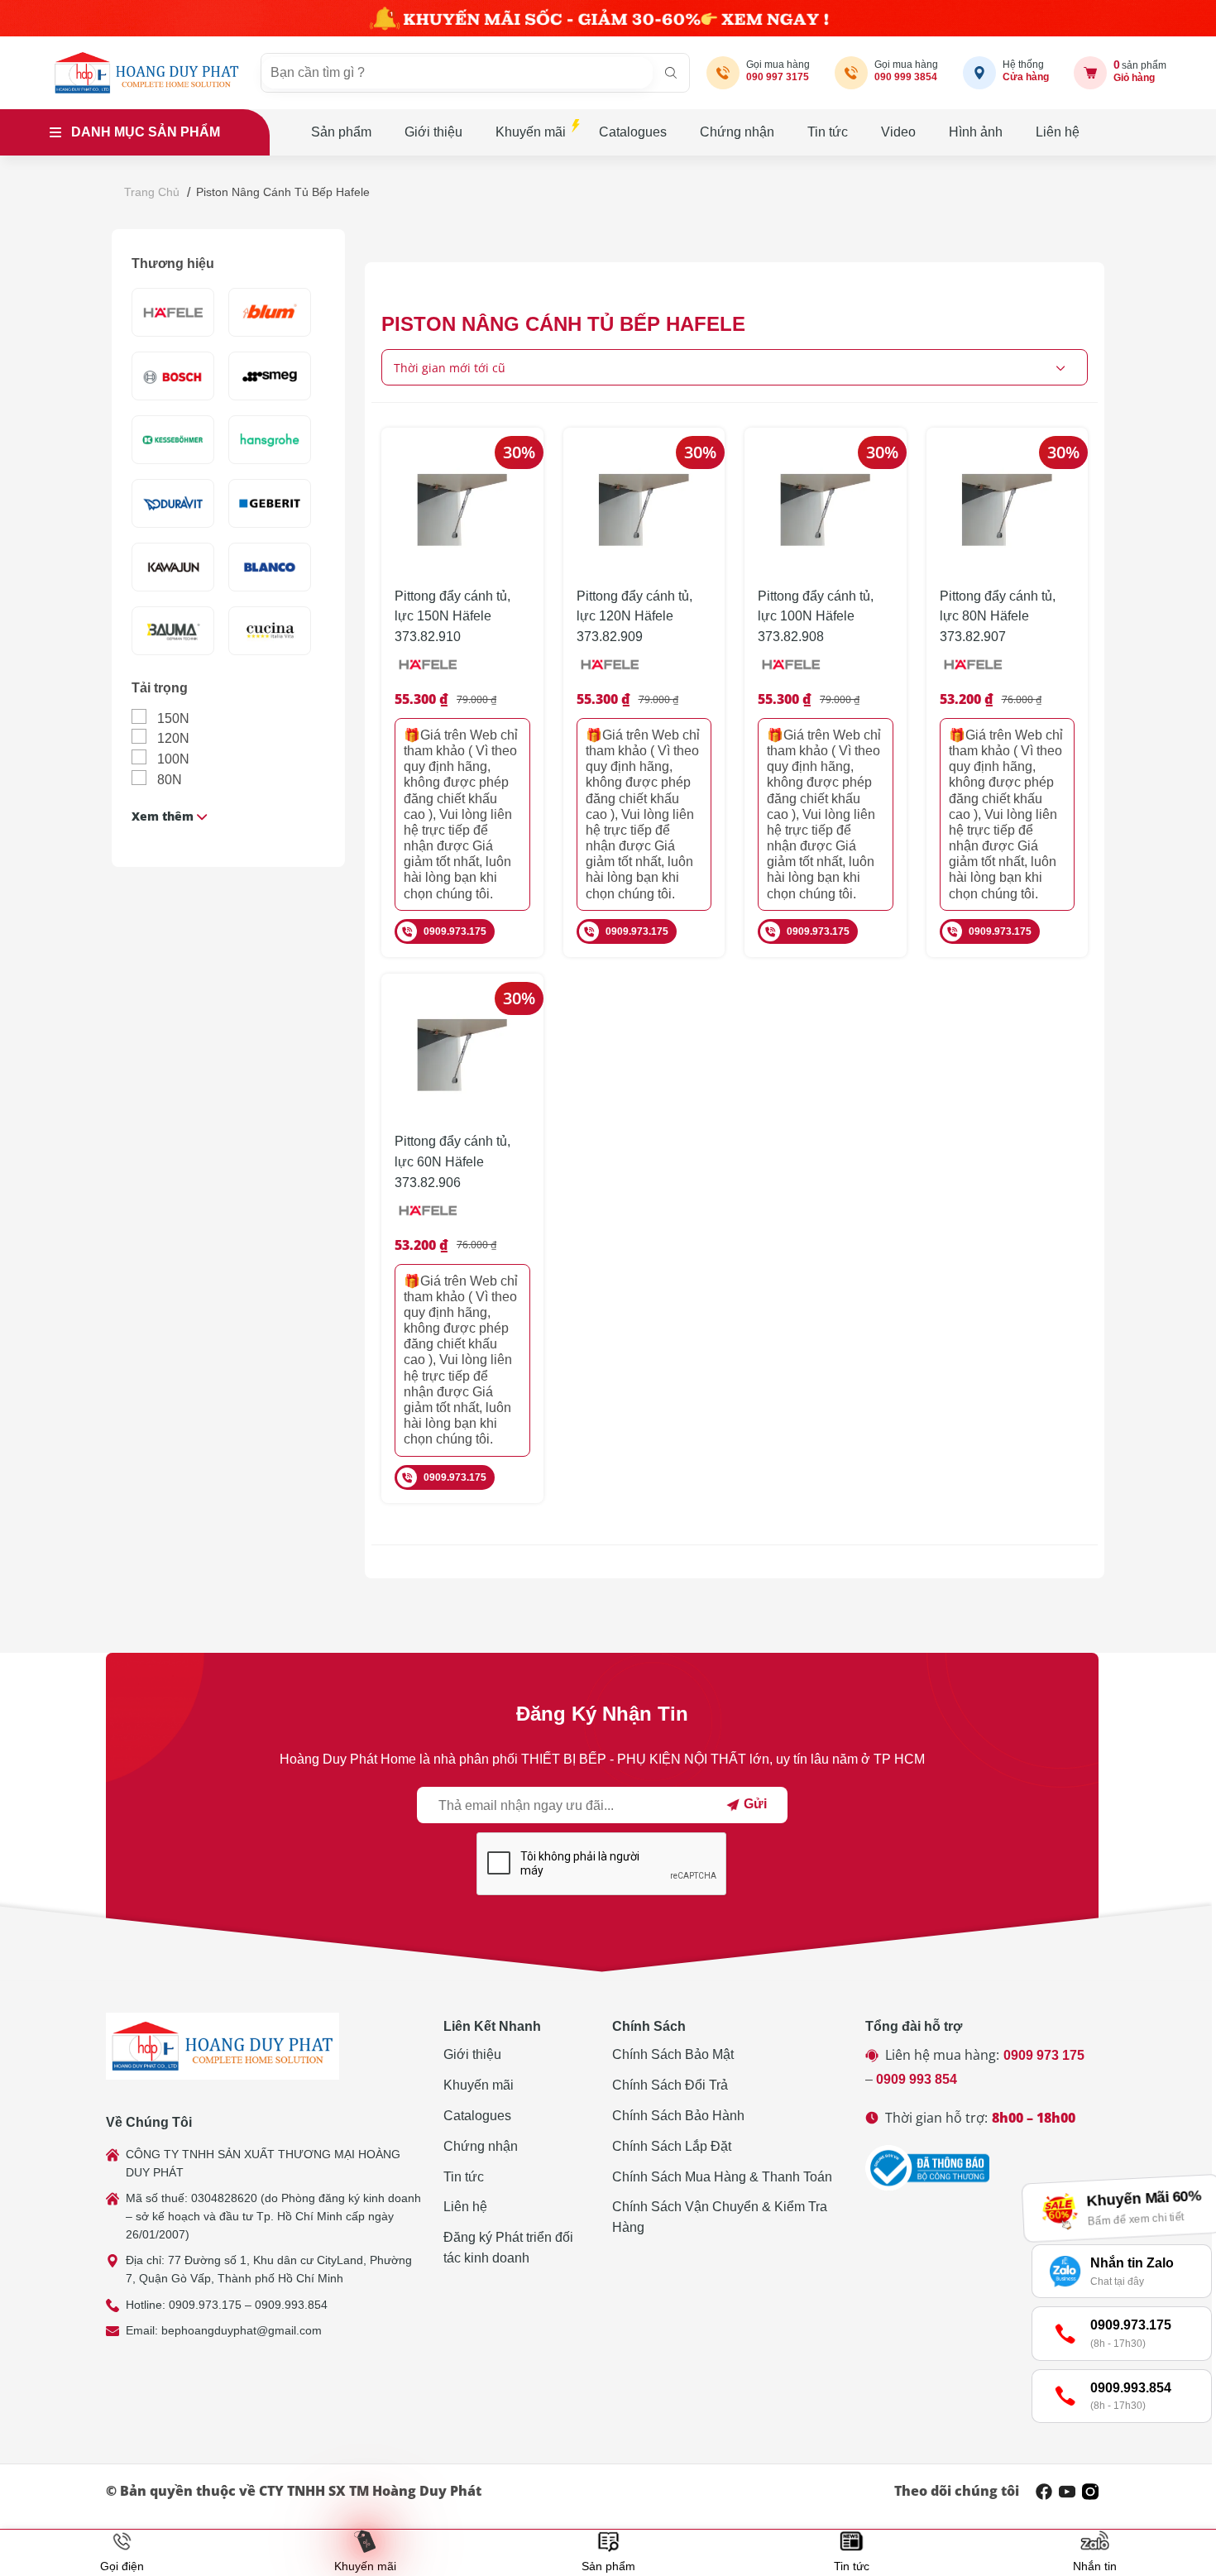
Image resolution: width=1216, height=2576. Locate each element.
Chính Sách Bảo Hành (678, 2116)
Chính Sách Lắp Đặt (672, 2146)
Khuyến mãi (531, 132)
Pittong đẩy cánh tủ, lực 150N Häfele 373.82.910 (452, 617)
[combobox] (735, 367)
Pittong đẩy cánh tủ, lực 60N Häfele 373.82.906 (452, 1162)
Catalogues (633, 132)
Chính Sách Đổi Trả (670, 2085)
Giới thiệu (433, 132)
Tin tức (828, 132)
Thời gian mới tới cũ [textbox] (450, 368)
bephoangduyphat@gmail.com (242, 2330)
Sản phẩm (341, 132)
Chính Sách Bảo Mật (673, 2054)
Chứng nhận (737, 132)
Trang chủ (152, 192)
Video (898, 132)
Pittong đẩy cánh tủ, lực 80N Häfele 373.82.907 (998, 617)
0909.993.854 (291, 2305)
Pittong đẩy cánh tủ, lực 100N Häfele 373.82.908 (816, 617)
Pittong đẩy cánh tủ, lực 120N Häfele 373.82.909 (634, 617)
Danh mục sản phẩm (146, 132)
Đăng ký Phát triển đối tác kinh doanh (508, 2248)
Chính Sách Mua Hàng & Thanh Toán (722, 2177)
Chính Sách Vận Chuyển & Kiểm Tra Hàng (720, 2217)
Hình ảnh (976, 132)
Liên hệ (1058, 132)
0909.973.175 (455, 931)
